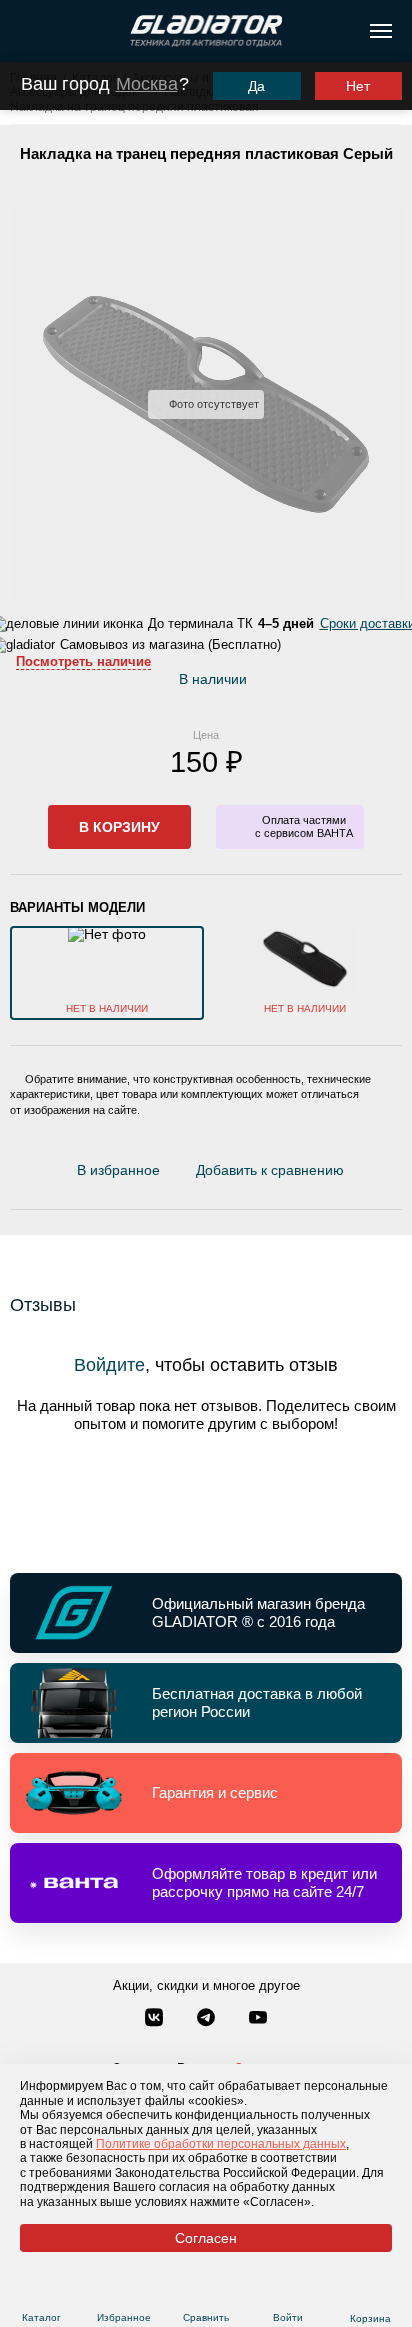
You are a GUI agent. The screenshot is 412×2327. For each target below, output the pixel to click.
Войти (288, 2317)
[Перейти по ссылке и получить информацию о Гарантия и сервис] (206, 1793)
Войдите (109, 1365)
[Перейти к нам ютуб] (258, 2019)
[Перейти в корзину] (370, 2294)
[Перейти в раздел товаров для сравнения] (205, 2293)
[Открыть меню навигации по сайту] (381, 31)
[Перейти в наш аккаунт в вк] (156, 2019)
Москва (147, 84)
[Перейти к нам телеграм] (208, 2019)
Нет (358, 86)
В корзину (119, 827)
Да (256, 86)
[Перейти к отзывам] (355, 1174)
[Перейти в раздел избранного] (123, 2293)
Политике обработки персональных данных (221, 2144)
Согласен (206, 2238)
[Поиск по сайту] (23, 31)
